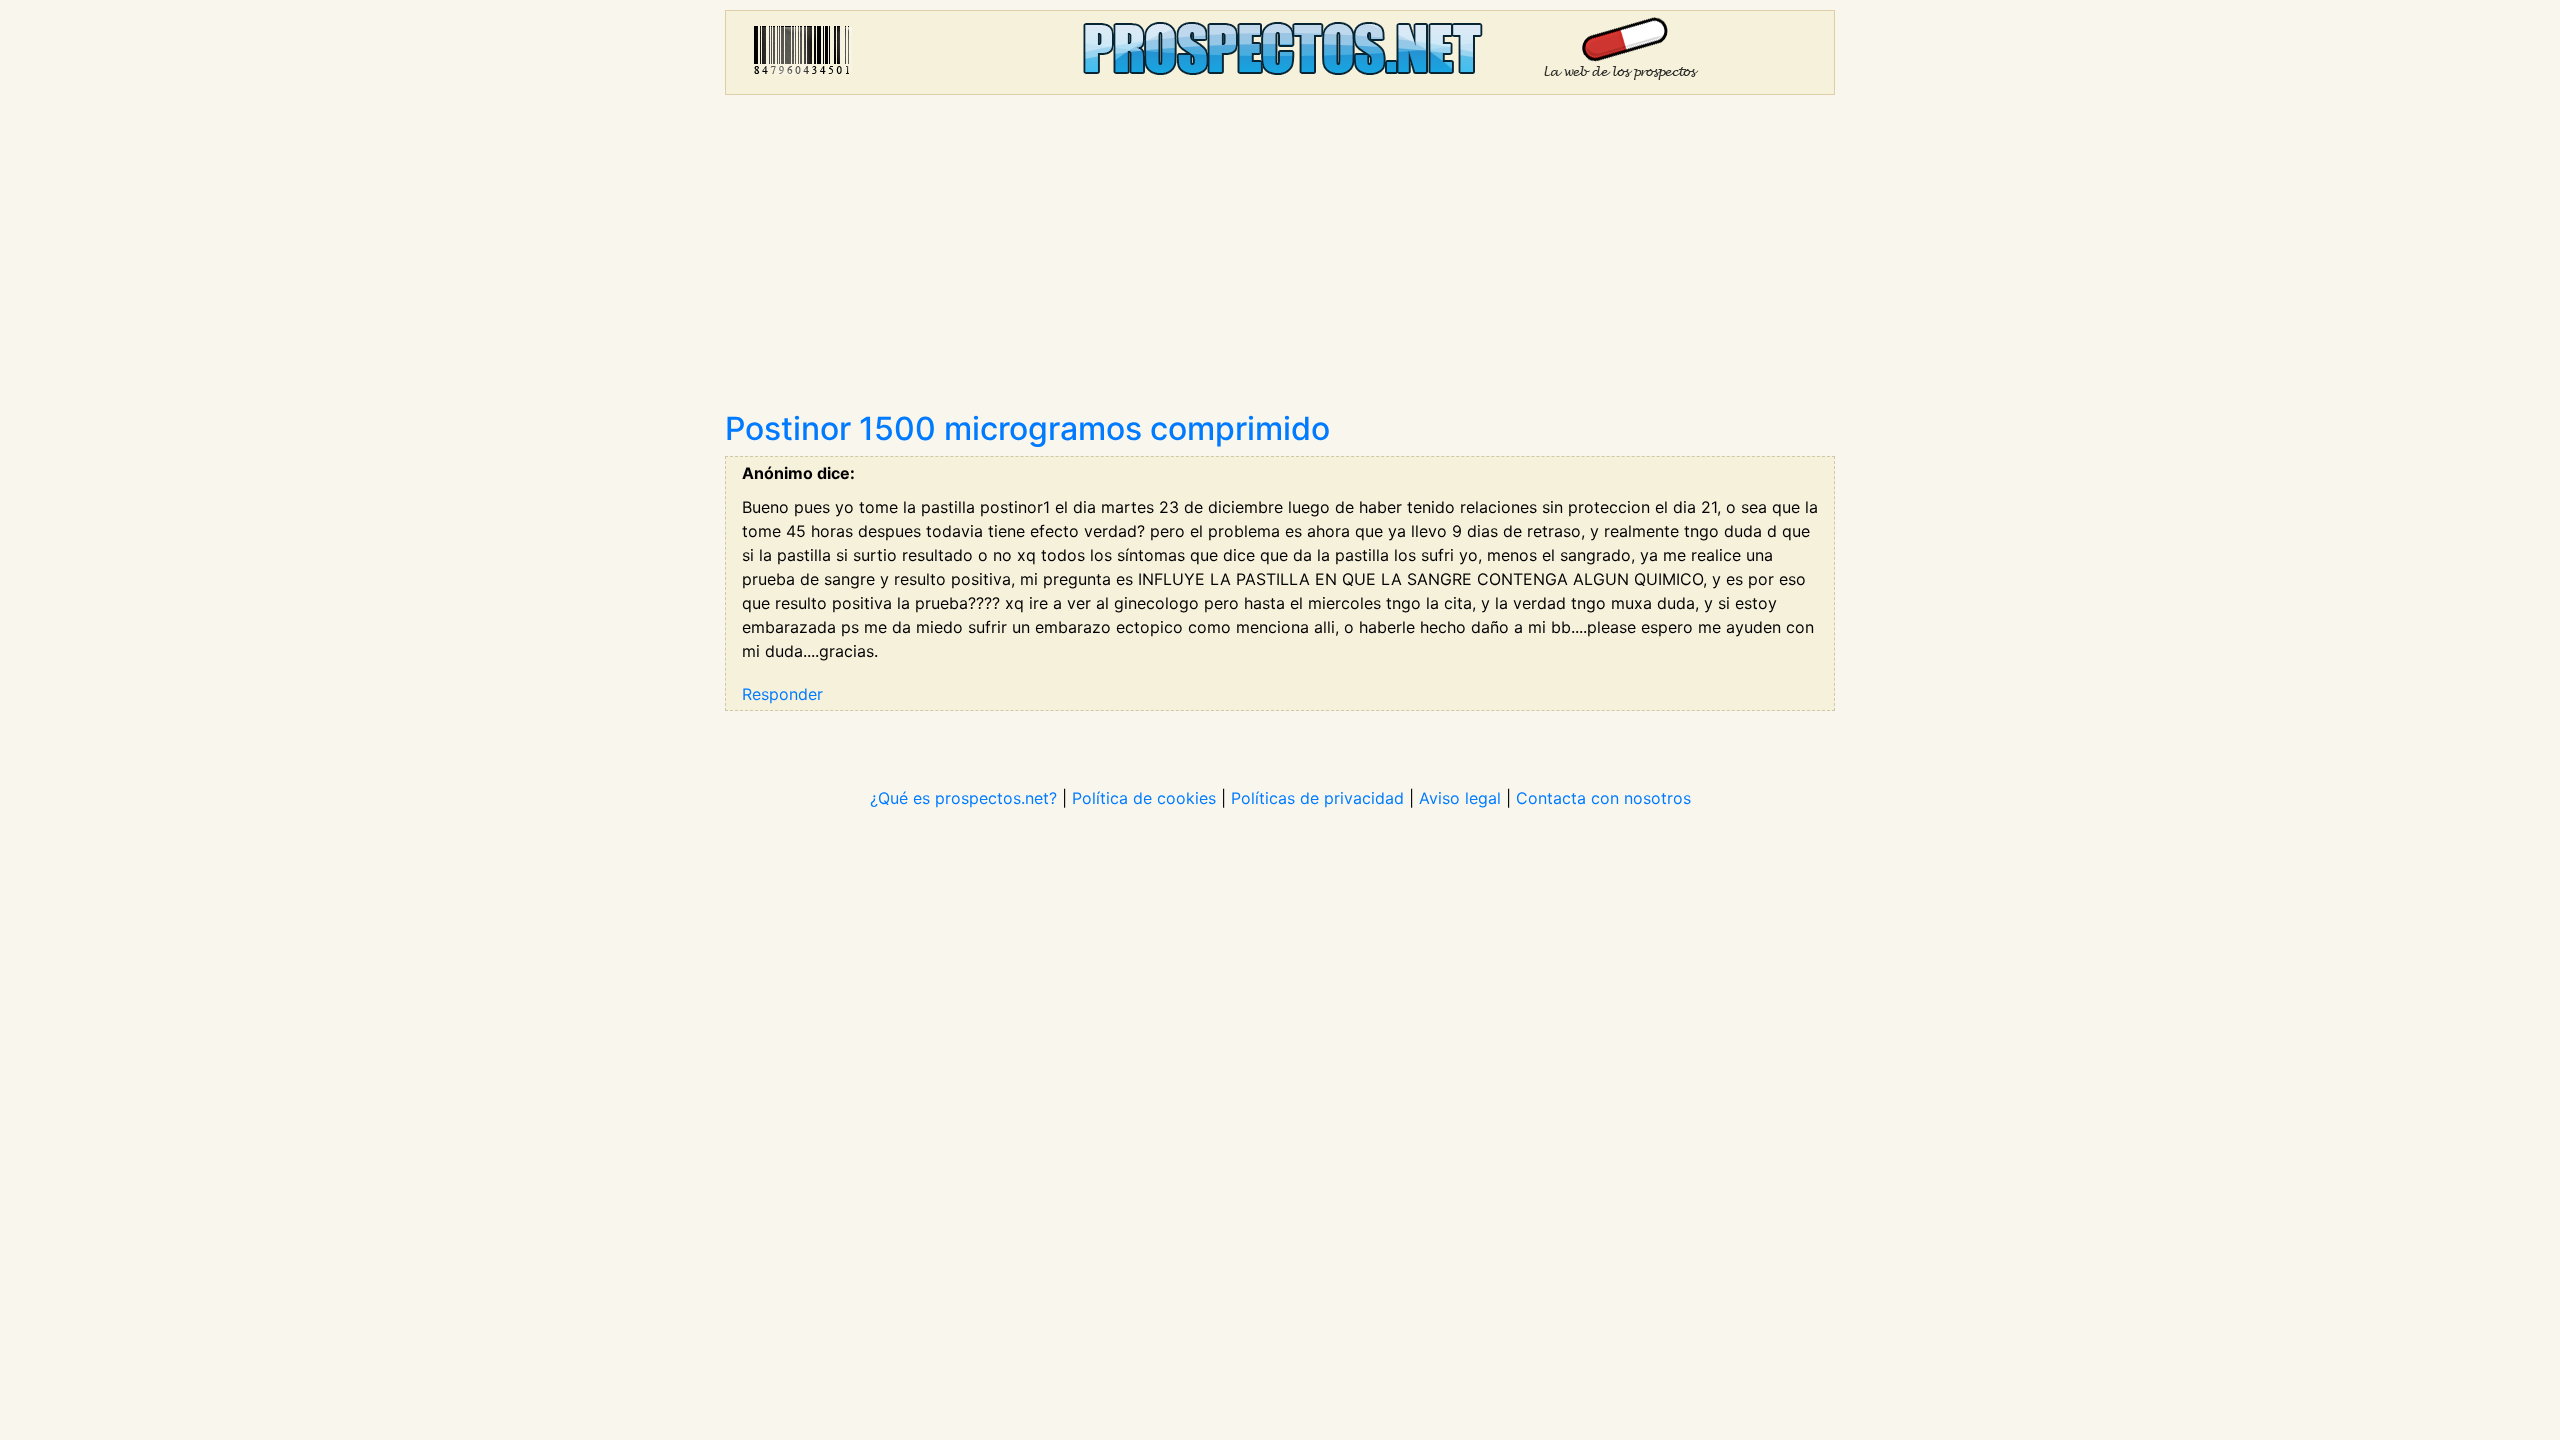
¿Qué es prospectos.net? (963, 798)
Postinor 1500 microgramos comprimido (1027, 428)
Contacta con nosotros (1603, 798)
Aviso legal (1460, 798)
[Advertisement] (1280, 260)
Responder (782, 694)
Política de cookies (1144, 798)
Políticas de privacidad (1317, 798)
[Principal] (1280, 52)
